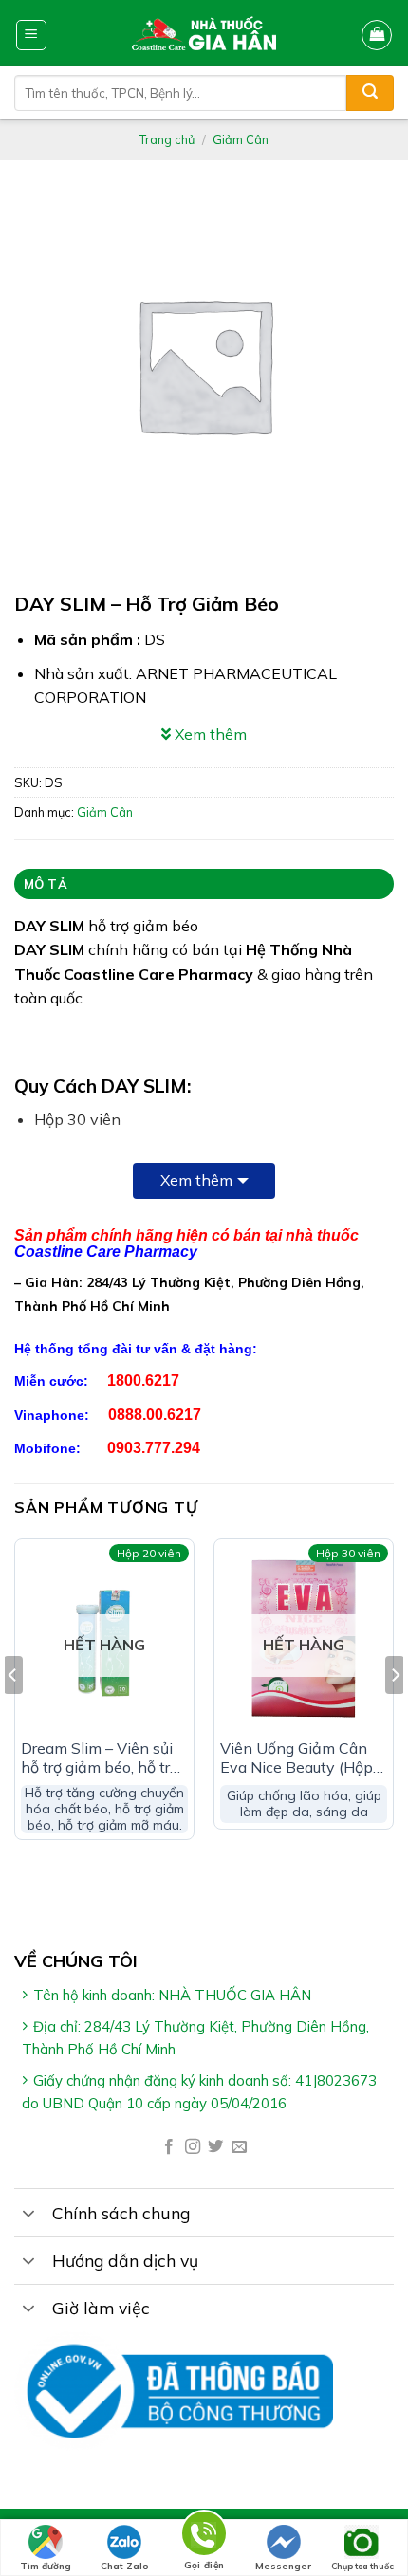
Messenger (283, 2566)
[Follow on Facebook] (169, 2147)
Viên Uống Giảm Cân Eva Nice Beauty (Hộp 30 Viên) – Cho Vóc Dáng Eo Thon (297, 1758)
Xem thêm (196, 1180)
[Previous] (13, 1713)
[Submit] (370, 93)
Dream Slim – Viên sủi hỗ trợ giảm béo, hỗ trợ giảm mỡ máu (100, 1758)
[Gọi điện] (204, 2537)
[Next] (395, 1713)
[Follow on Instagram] (193, 2147)
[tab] (204, 884)
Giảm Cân (241, 139)
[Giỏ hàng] (377, 35)
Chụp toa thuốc (362, 2566)
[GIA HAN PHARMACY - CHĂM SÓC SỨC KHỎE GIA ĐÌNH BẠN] (204, 33)
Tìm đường (46, 2566)
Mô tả (46, 884)
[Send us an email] (239, 2147)
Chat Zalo (125, 2566)
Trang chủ (167, 139)
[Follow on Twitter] (215, 2147)
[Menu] (32, 35)
